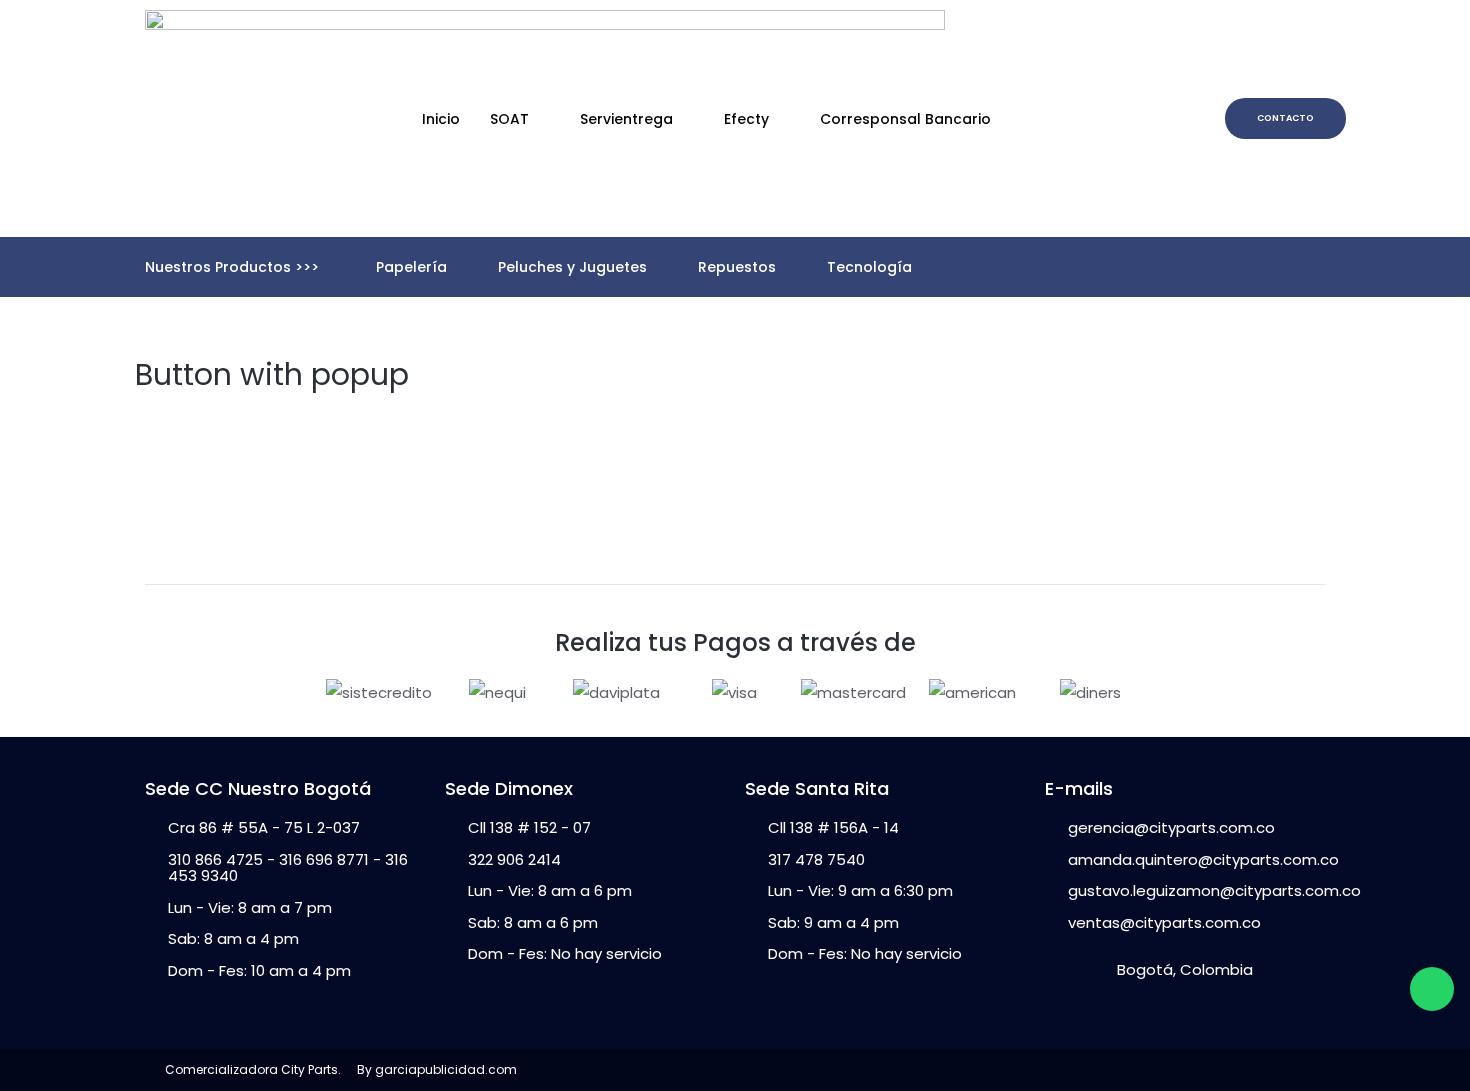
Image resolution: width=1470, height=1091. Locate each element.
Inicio (441, 119)
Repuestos (737, 267)
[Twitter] (1165, 119)
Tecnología (869, 267)
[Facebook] (1121, 119)
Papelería (411, 267)
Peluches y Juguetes (572, 267)
